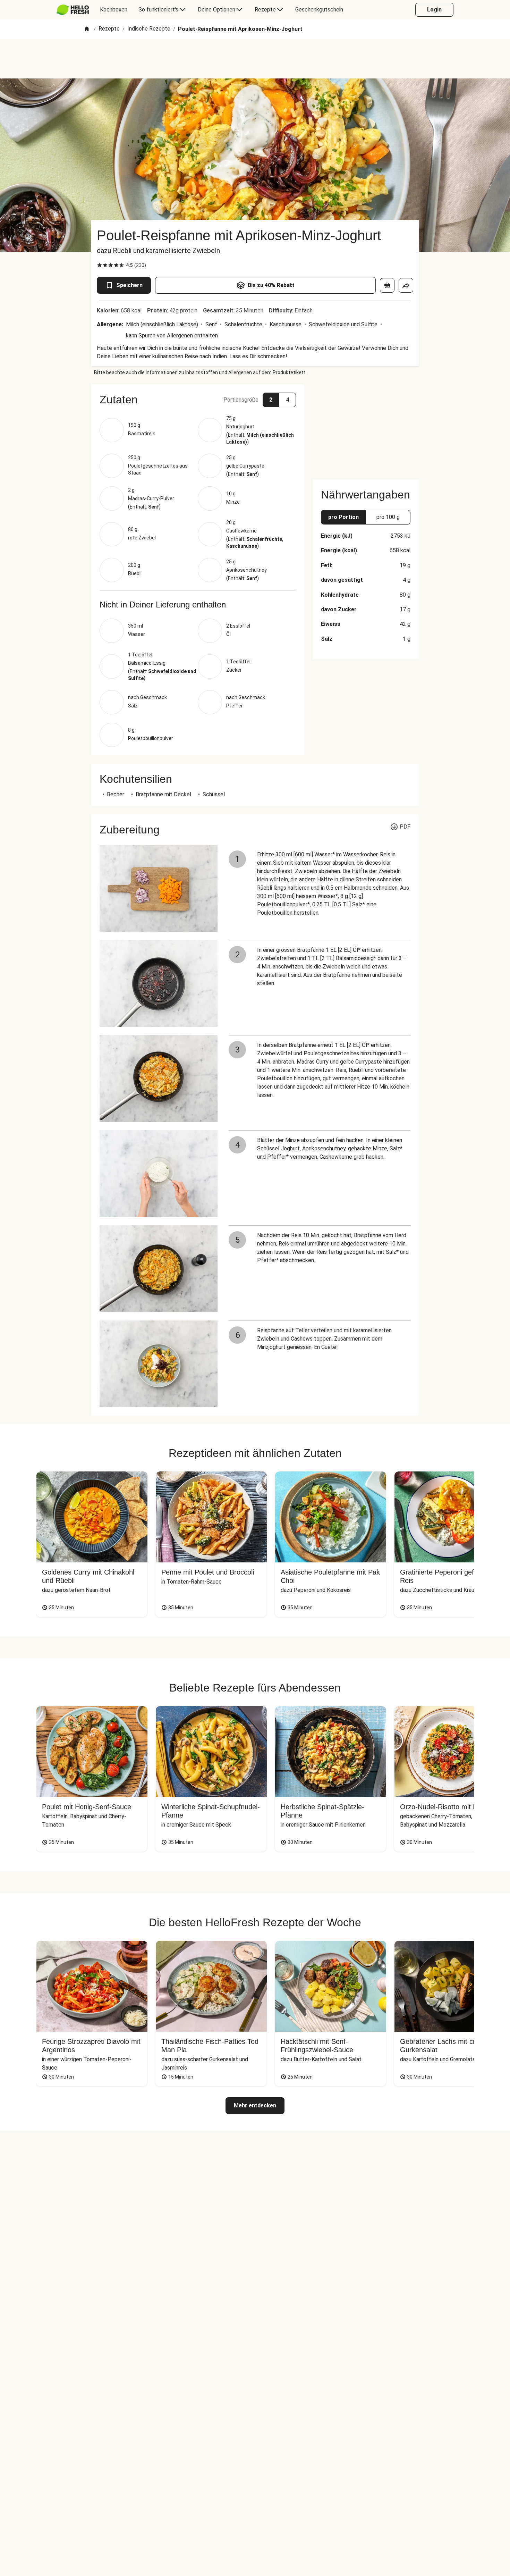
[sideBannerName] (366, 428)
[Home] (87, 29)
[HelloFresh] (73, 10)
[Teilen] (406, 285)
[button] (198, 400)
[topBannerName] (255, 59)
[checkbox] (100, 265)
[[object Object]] (387, 285)
